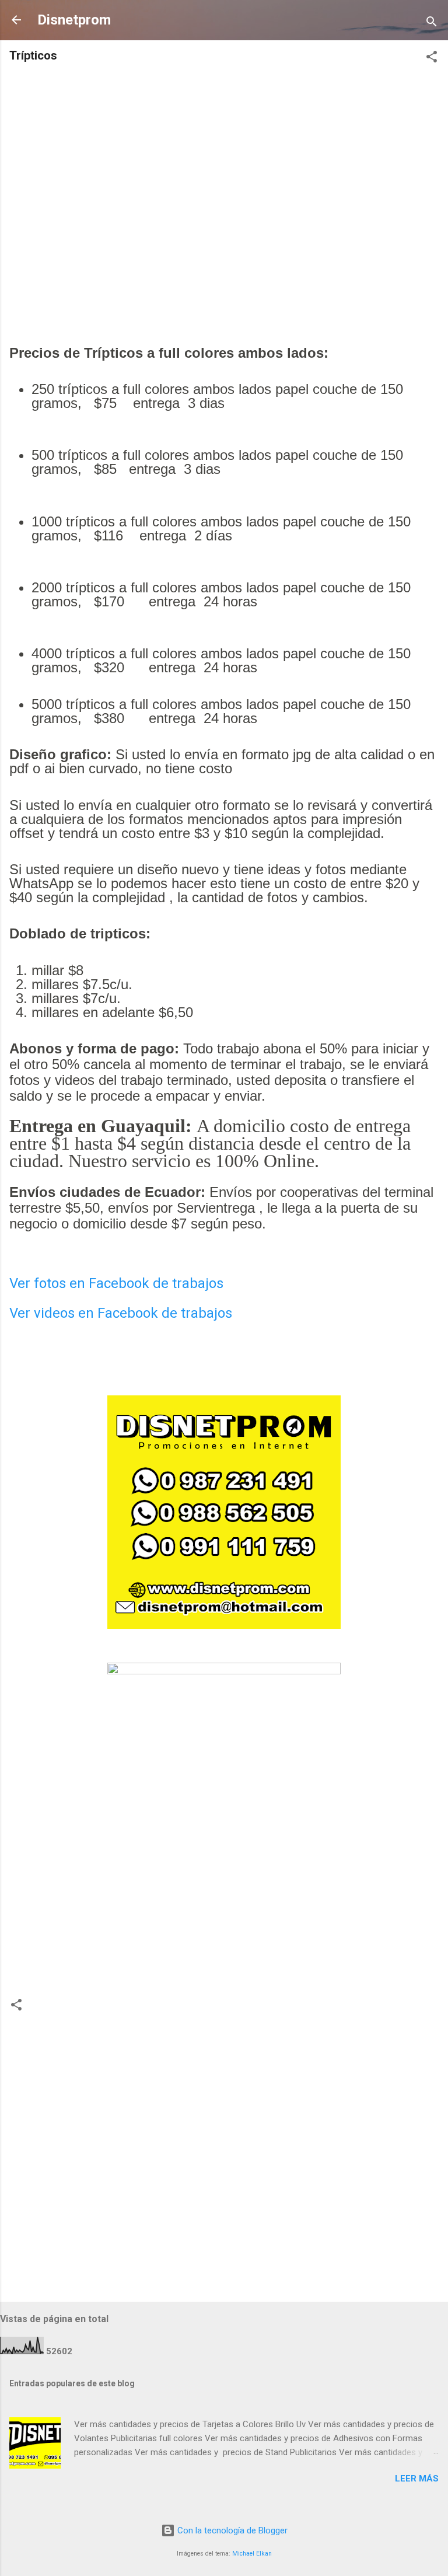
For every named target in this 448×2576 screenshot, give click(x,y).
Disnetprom (74, 20)
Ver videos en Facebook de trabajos (121, 1313)
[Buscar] (432, 24)
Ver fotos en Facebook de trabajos (116, 1283)
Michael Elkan (252, 2554)
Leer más (417, 2479)
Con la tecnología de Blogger (231, 2530)
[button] (432, 59)
